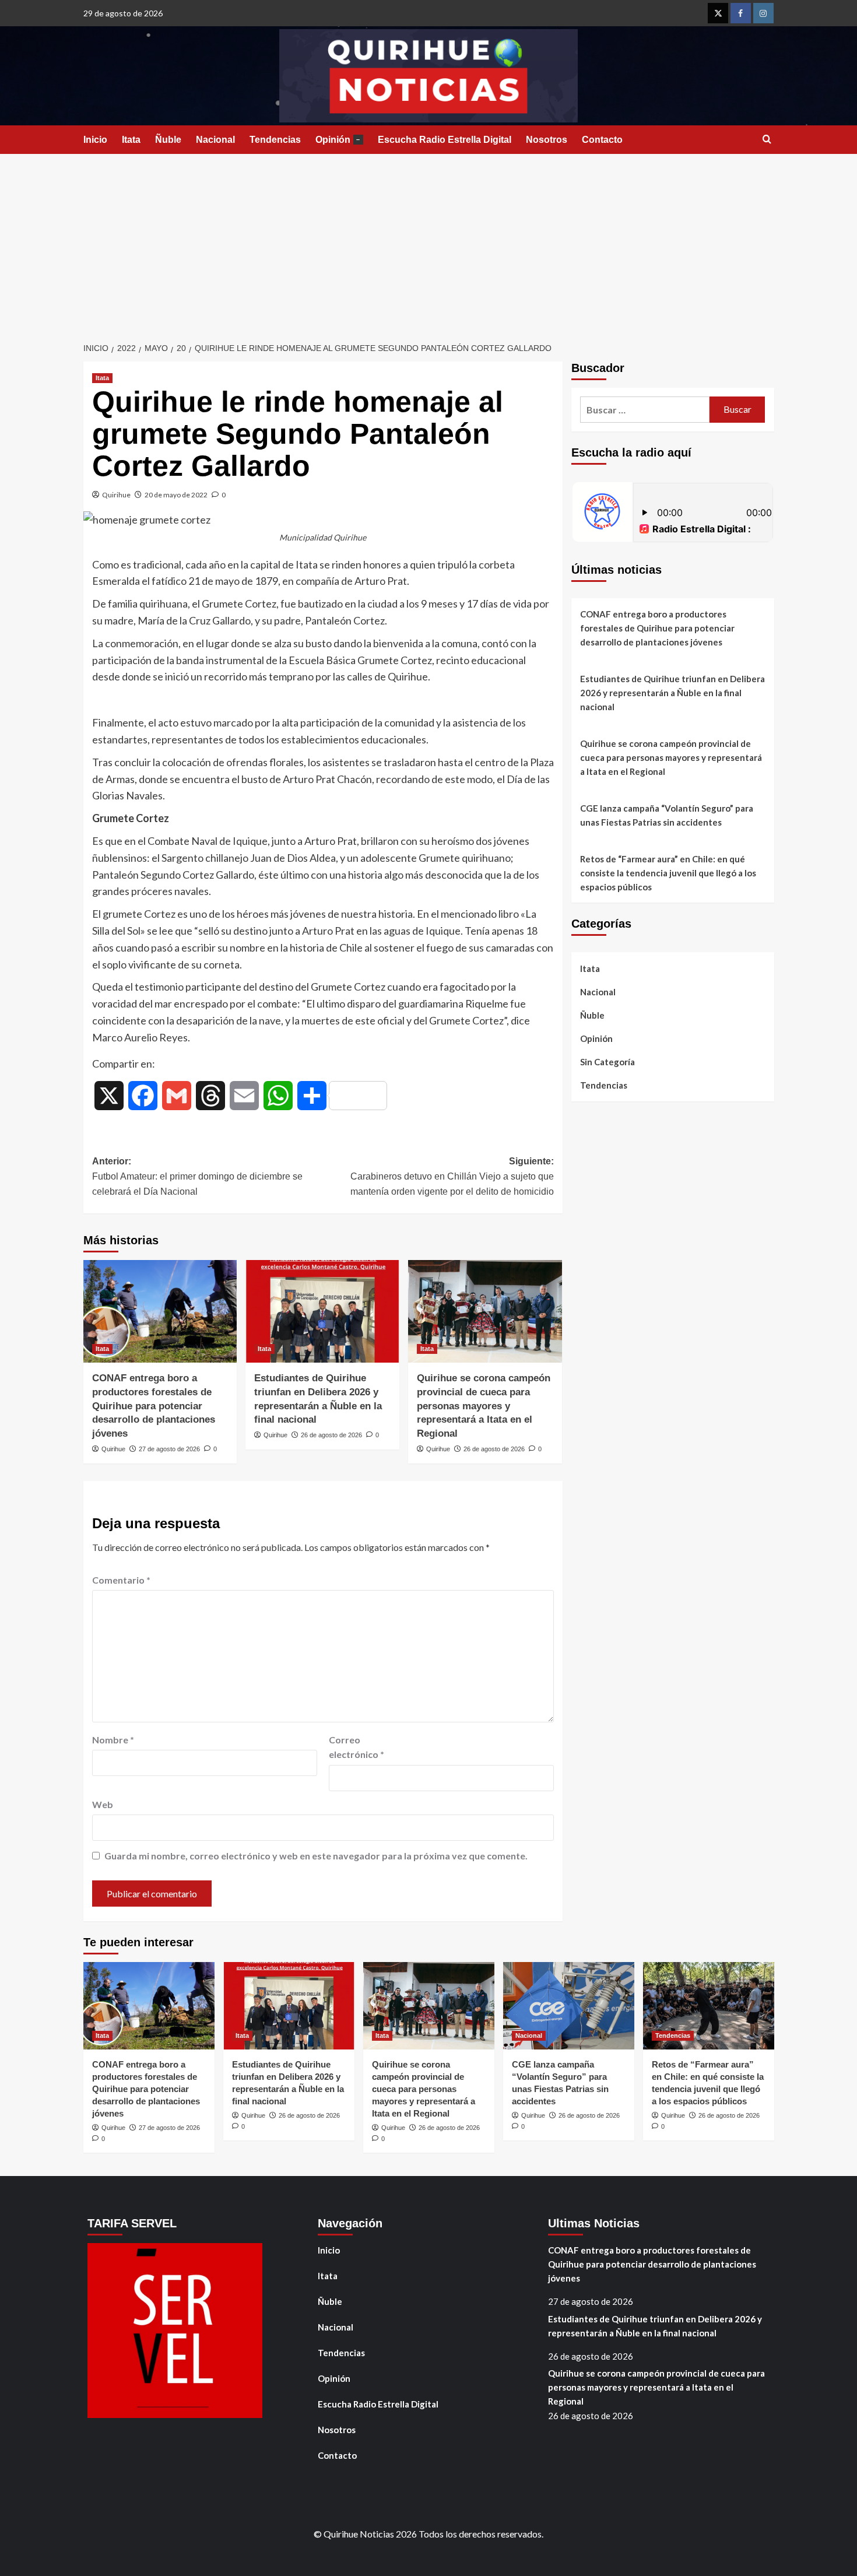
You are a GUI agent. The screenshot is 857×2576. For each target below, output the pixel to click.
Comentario (121, 1580)
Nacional (215, 140)
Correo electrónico (357, 1747)
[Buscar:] (645, 410)
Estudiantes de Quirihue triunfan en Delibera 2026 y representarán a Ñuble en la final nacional (672, 693)
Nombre (113, 1740)
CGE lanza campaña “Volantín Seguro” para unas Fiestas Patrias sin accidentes (667, 815)
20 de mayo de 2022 (176, 495)
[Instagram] (763, 13)
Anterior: (197, 1176)
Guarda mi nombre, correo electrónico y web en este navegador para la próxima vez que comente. (316, 1856)
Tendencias (275, 140)
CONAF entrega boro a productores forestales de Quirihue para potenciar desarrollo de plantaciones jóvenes (154, 1406)
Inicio (95, 140)
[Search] (767, 140)
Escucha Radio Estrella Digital (445, 140)
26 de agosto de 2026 (331, 1435)
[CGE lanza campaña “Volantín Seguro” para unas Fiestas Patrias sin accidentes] (569, 2006)
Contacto (602, 140)
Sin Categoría (607, 1062)
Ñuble (168, 140)
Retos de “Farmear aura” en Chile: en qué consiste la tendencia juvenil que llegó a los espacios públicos (668, 873)
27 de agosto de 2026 (169, 1449)
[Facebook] (741, 13)
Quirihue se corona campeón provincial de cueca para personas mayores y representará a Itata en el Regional (484, 1406)
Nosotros (547, 140)
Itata (131, 140)
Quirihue (116, 495)
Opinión (338, 140)
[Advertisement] (428, 241)
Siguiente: (452, 1176)
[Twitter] (718, 13)
